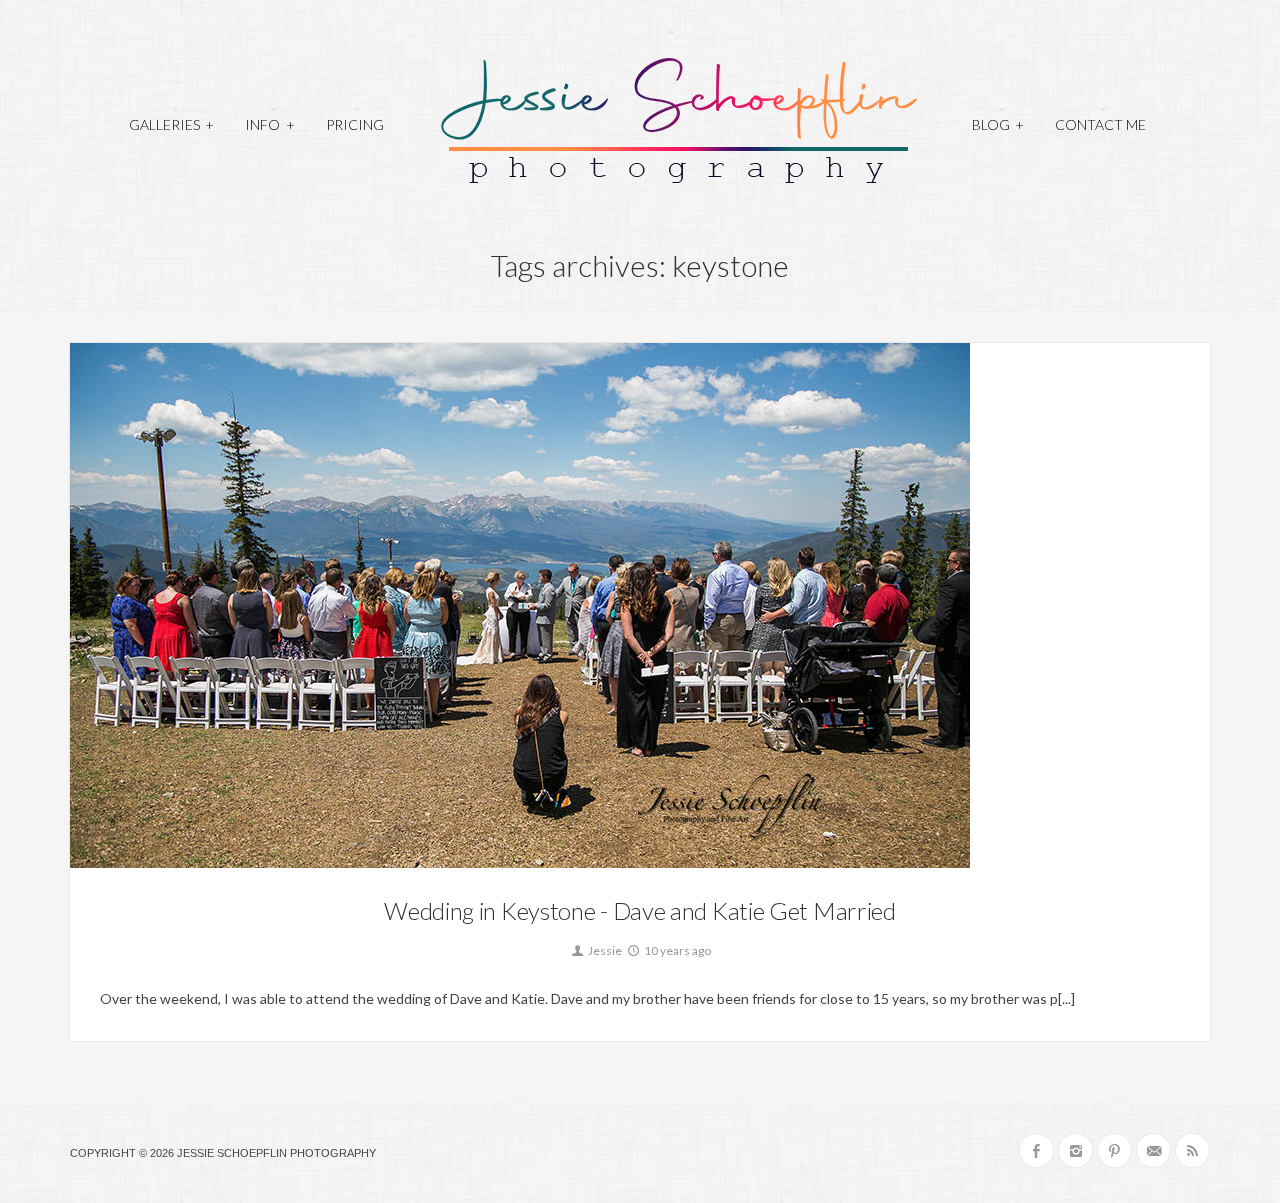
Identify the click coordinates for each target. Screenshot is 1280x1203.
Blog (998, 124)
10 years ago (676, 950)
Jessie (604, 950)
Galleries (171, 124)
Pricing (355, 124)
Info (269, 124)
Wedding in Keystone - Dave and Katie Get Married (640, 910)
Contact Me (1100, 124)
